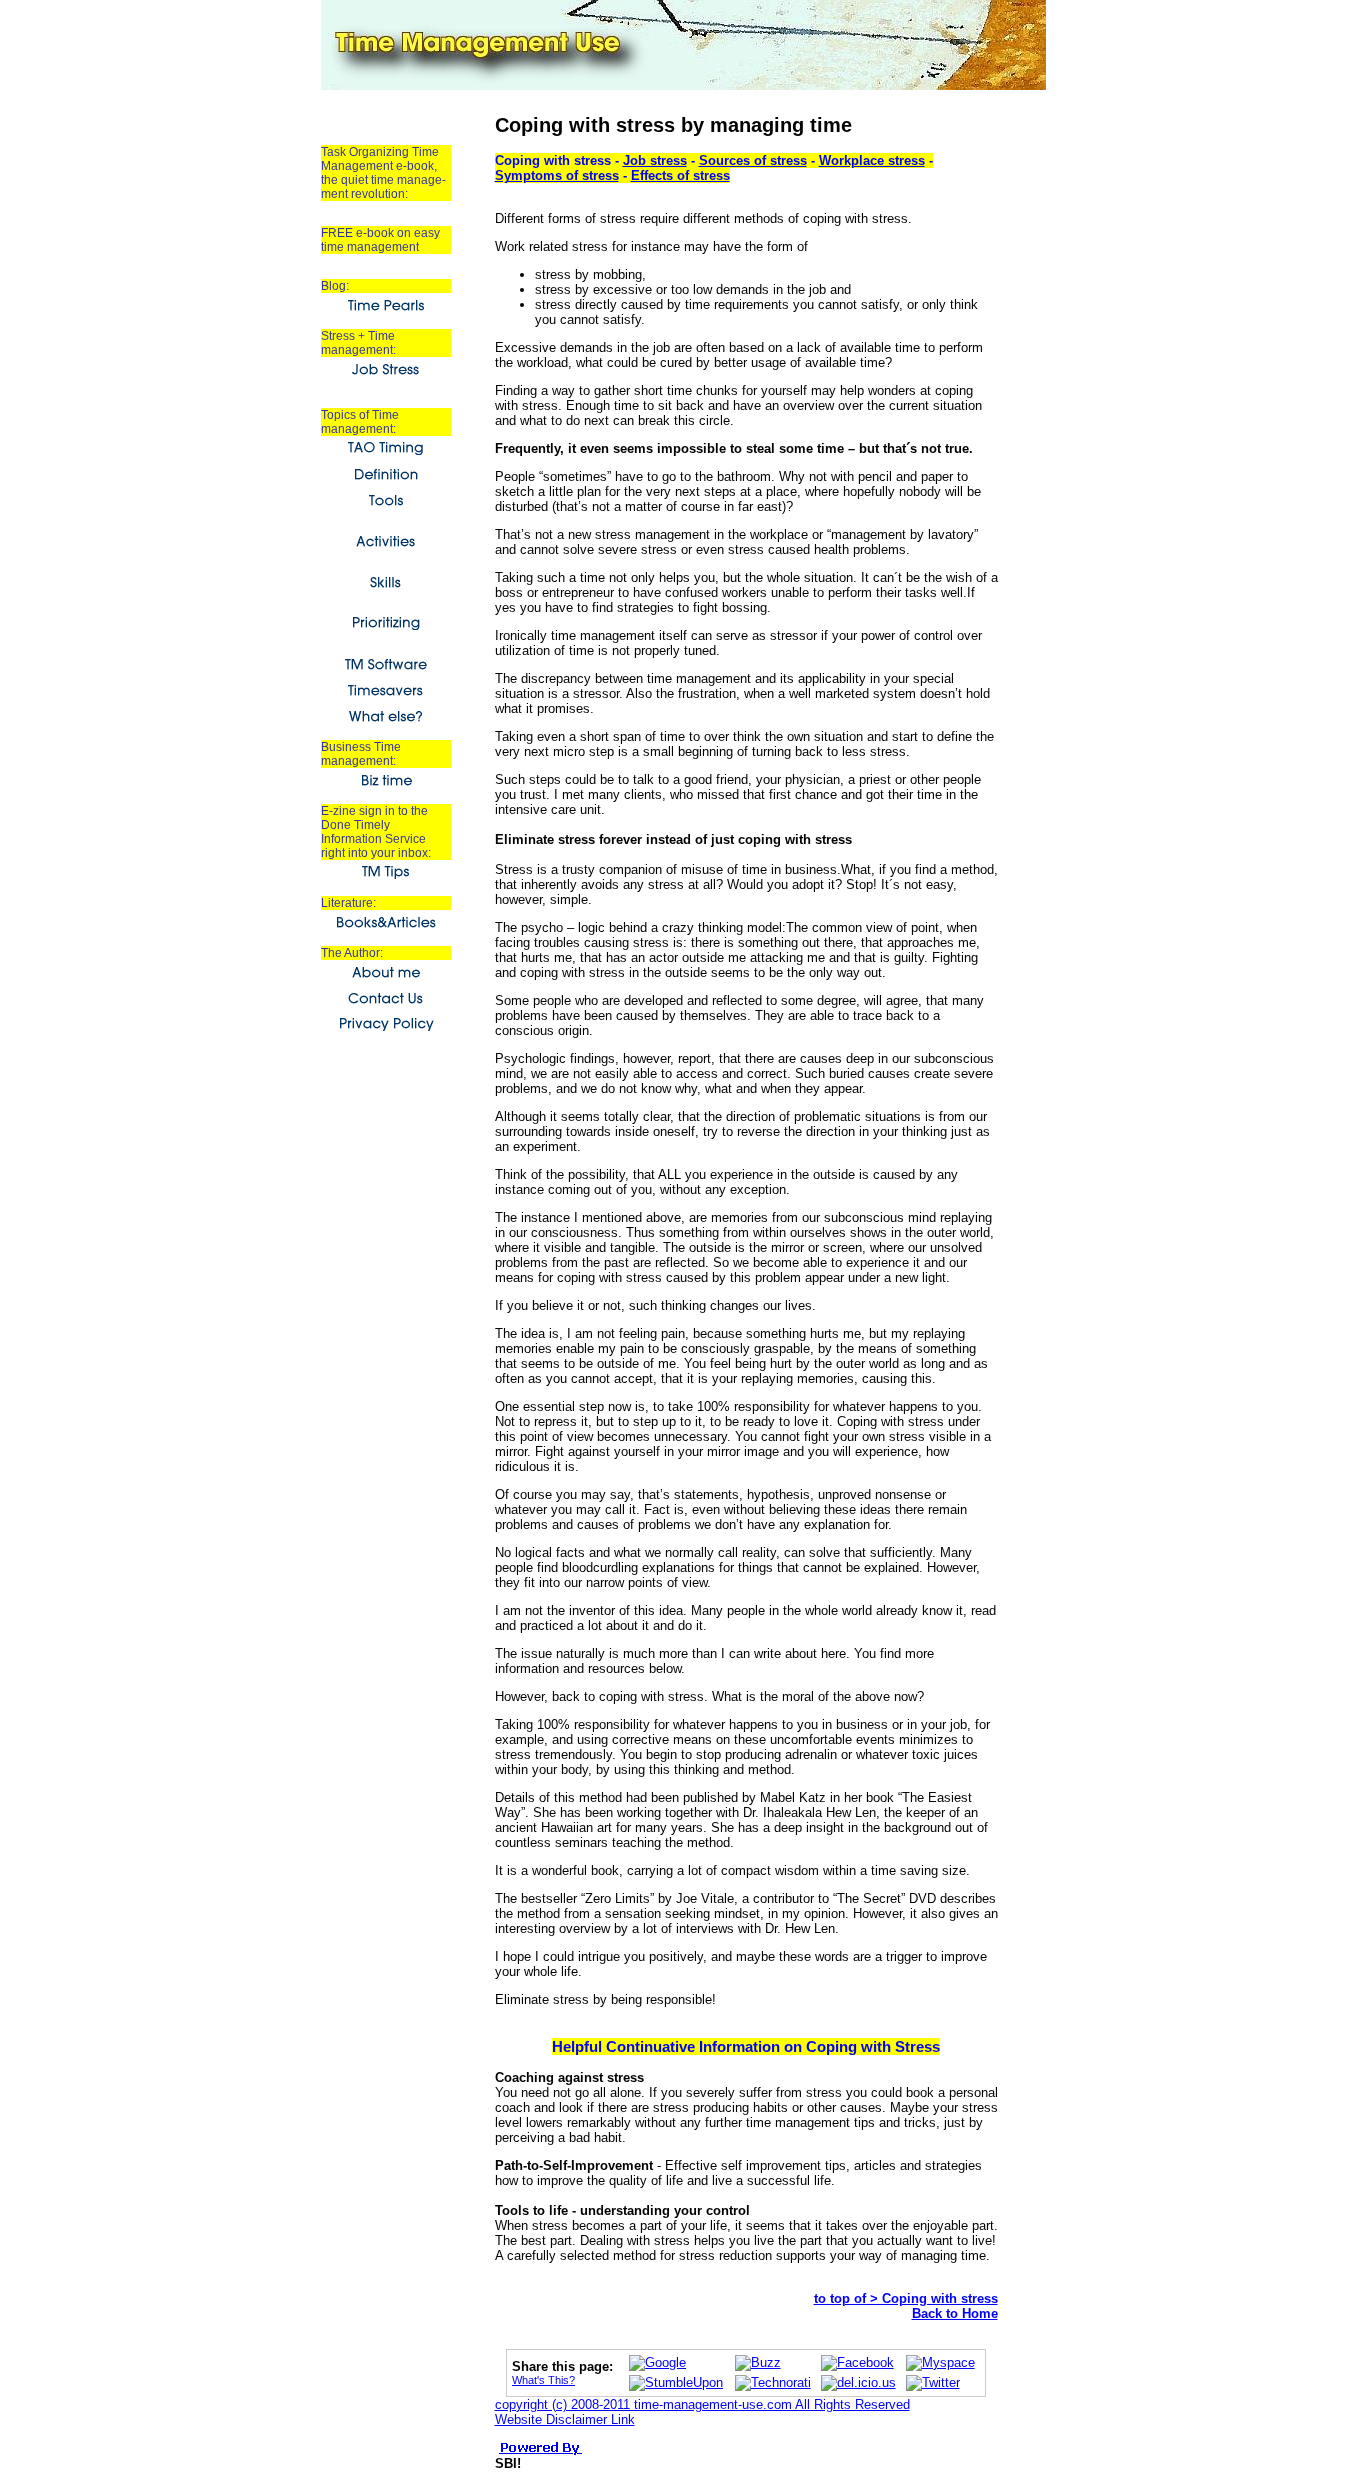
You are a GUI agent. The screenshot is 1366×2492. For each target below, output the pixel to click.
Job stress (655, 160)
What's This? (543, 2380)
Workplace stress (872, 160)
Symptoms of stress (557, 175)
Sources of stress (753, 160)
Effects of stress (680, 175)
